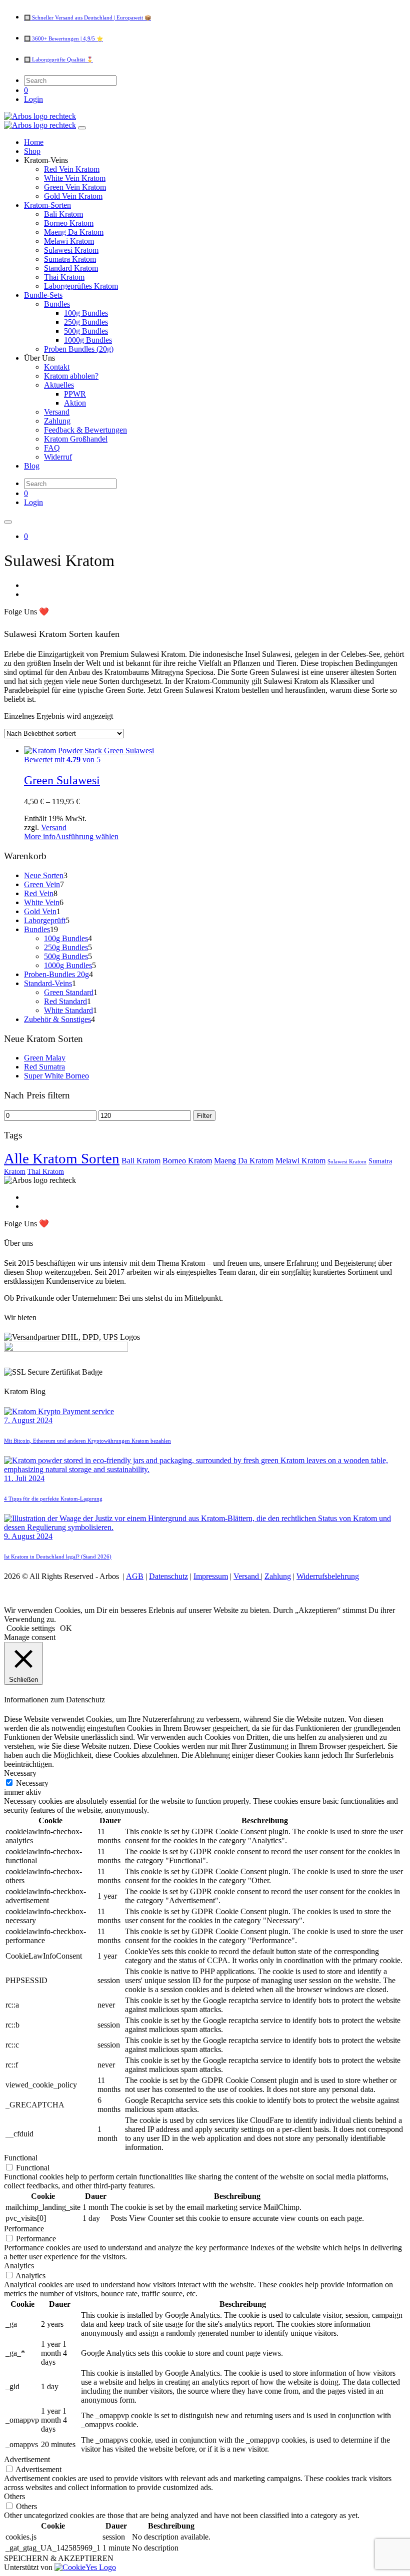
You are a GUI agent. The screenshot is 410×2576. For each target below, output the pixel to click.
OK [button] (66, 1628)
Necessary (32, 1783)
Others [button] (14, 2496)
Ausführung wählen (87, 836)
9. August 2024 (28, 1536)
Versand (54, 827)
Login (33, 99)
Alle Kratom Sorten (62, 1158)
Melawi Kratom (300, 1161)
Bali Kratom (141, 1161)
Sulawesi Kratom (347, 1162)
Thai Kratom (46, 1171)
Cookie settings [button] (31, 1628)
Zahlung (278, 1576)
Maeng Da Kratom (244, 1161)
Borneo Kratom (187, 1161)
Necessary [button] (20, 1773)
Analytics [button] (19, 2266)
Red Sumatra (44, 1067)
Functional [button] (21, 2158)
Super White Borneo (56, 1076)
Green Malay (45, 1058)
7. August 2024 (28, 1420)
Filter (204, 1116)
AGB (135, 1576)
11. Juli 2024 (24, 1478)
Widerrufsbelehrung (328, 1576)
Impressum (211, 1576)
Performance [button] (24, 2229)
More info (40, 836)
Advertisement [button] (27, 2459)
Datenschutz (168, 1576)
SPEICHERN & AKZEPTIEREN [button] (59, 2558)
